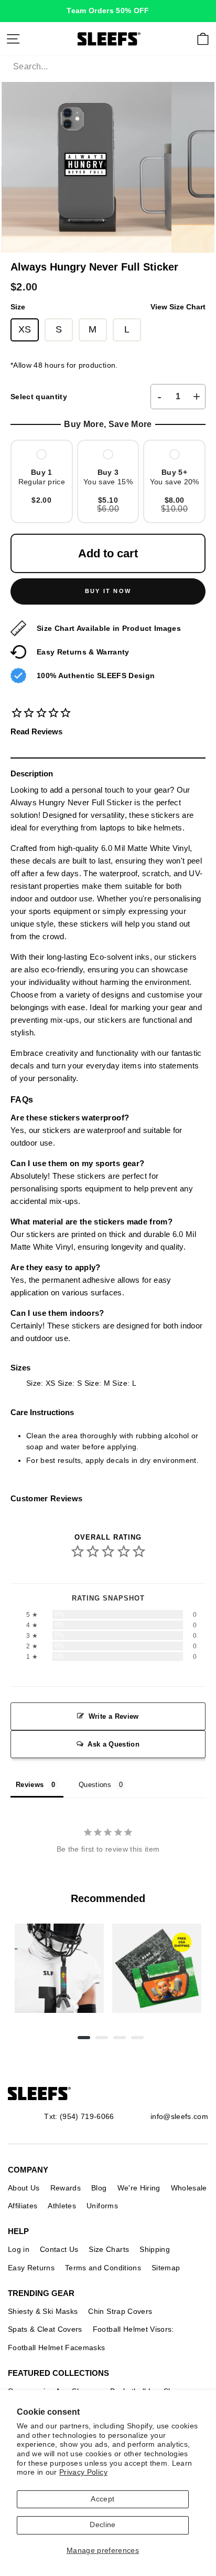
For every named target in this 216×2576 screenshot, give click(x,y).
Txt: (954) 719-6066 (79, 2116)
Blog (99, 2188)
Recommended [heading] (108, 1898)
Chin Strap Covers (120, 2311)
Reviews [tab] (30, 1785)
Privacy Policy (83, 2472)
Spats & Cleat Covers (45, 2329)
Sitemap (166, 2268)
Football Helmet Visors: (133, 2329)
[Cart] (203, 39)
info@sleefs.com (179, 2116)
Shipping (155, 2249)
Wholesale (189, 2188)
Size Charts (109, 2249)
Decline (102, 2525)
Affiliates (23, 2206)
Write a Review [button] (114, 1716)
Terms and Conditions (103, 2268)
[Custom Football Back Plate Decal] (157, 1968)
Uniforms (102, 2206)
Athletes (62, 2206)
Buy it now (108, 591)
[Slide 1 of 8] (59, 1968)
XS (25, 329)
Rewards (66, 2188)
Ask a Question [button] (114, 1744)
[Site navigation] (13, 39)
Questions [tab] (95, 1785)
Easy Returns (31, 2268)
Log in (19, 2249)
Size (108, 307)
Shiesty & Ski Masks (43, 2311)
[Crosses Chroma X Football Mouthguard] (59, 1968)
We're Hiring (139, 2188)
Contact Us (59, 2249)
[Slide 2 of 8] (157, 1968)
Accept (102, 2499)
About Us (24, 2188)
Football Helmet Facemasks (57, 2348)
